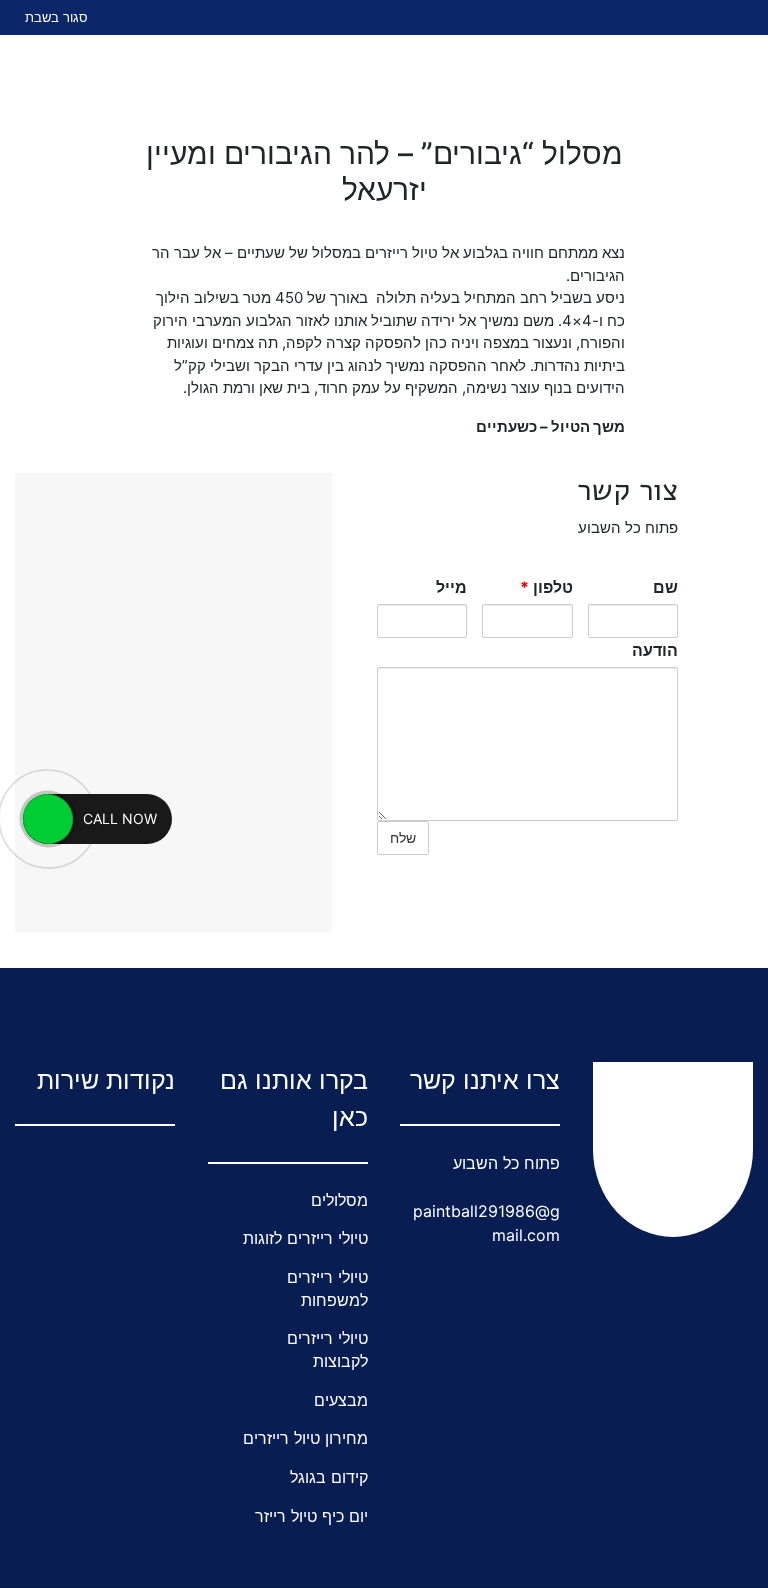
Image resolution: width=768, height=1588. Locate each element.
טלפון (546, 587)
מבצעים (341, 1400)
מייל (451, 587)
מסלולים (339, 1200)
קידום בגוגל (329, 1477)
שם (665, 587)
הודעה (655, 650)
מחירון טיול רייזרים (305, 1438)
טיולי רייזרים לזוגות (305, 1238)
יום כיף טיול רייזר (311, 1516)
